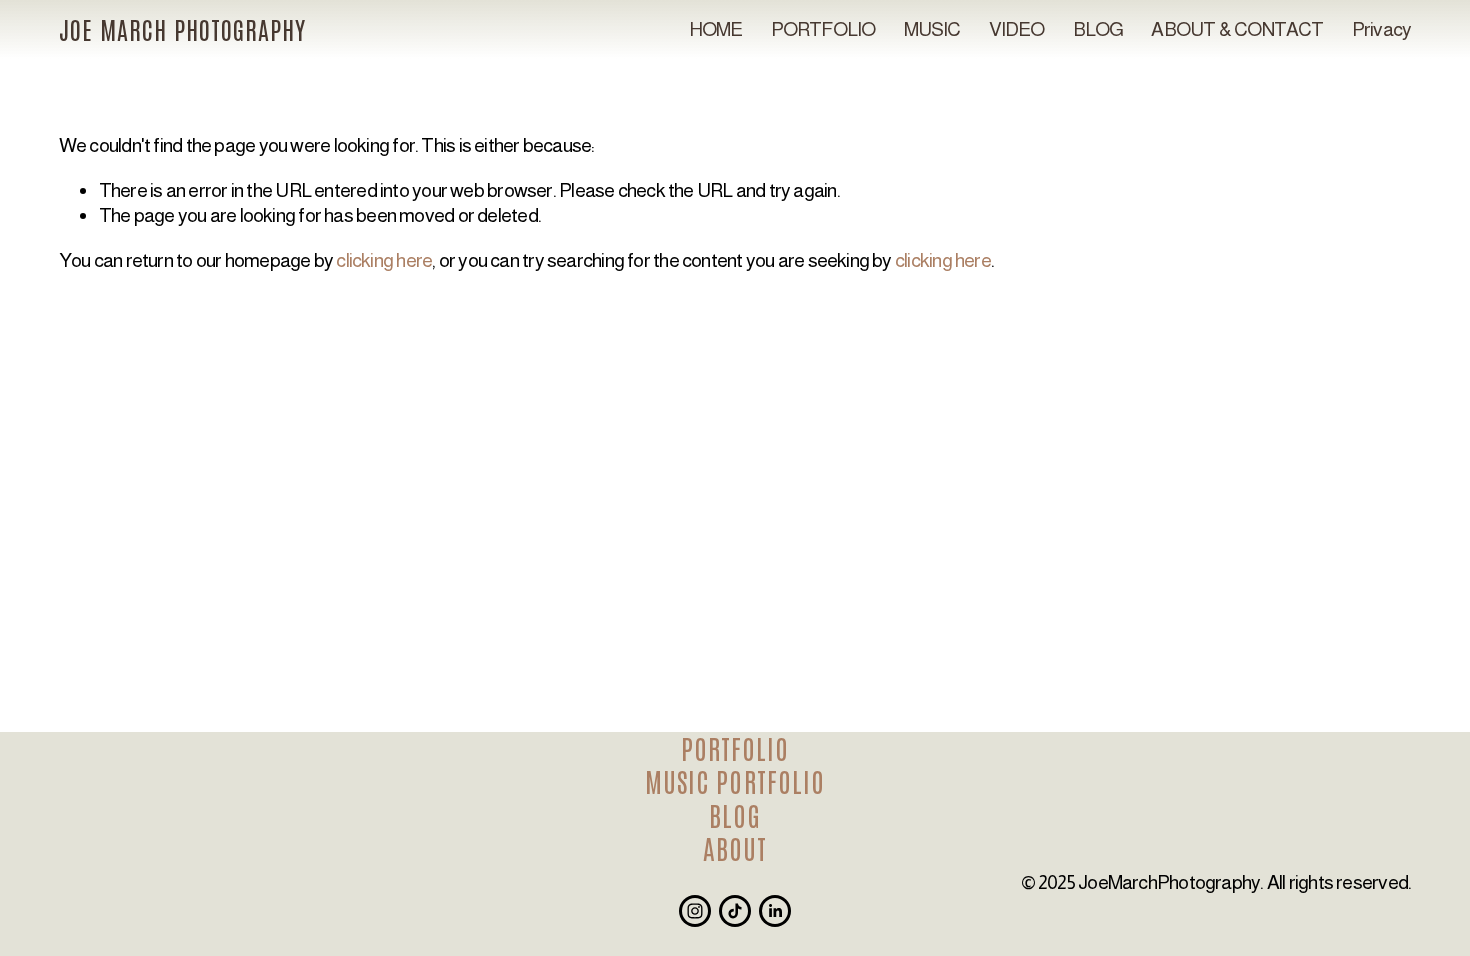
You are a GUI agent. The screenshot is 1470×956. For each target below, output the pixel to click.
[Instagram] (695, 911)
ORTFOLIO (741, 748)
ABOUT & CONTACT (1237, 29)
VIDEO (1017, 29)
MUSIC (932, 29)
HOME (716, 29)
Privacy (1382, 29)
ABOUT (735, 848)
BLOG (1098, 29)
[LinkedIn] (775, 911)
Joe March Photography (182, 28)
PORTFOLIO (823, 29)
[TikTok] (735, 911)
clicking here (384, 260)
